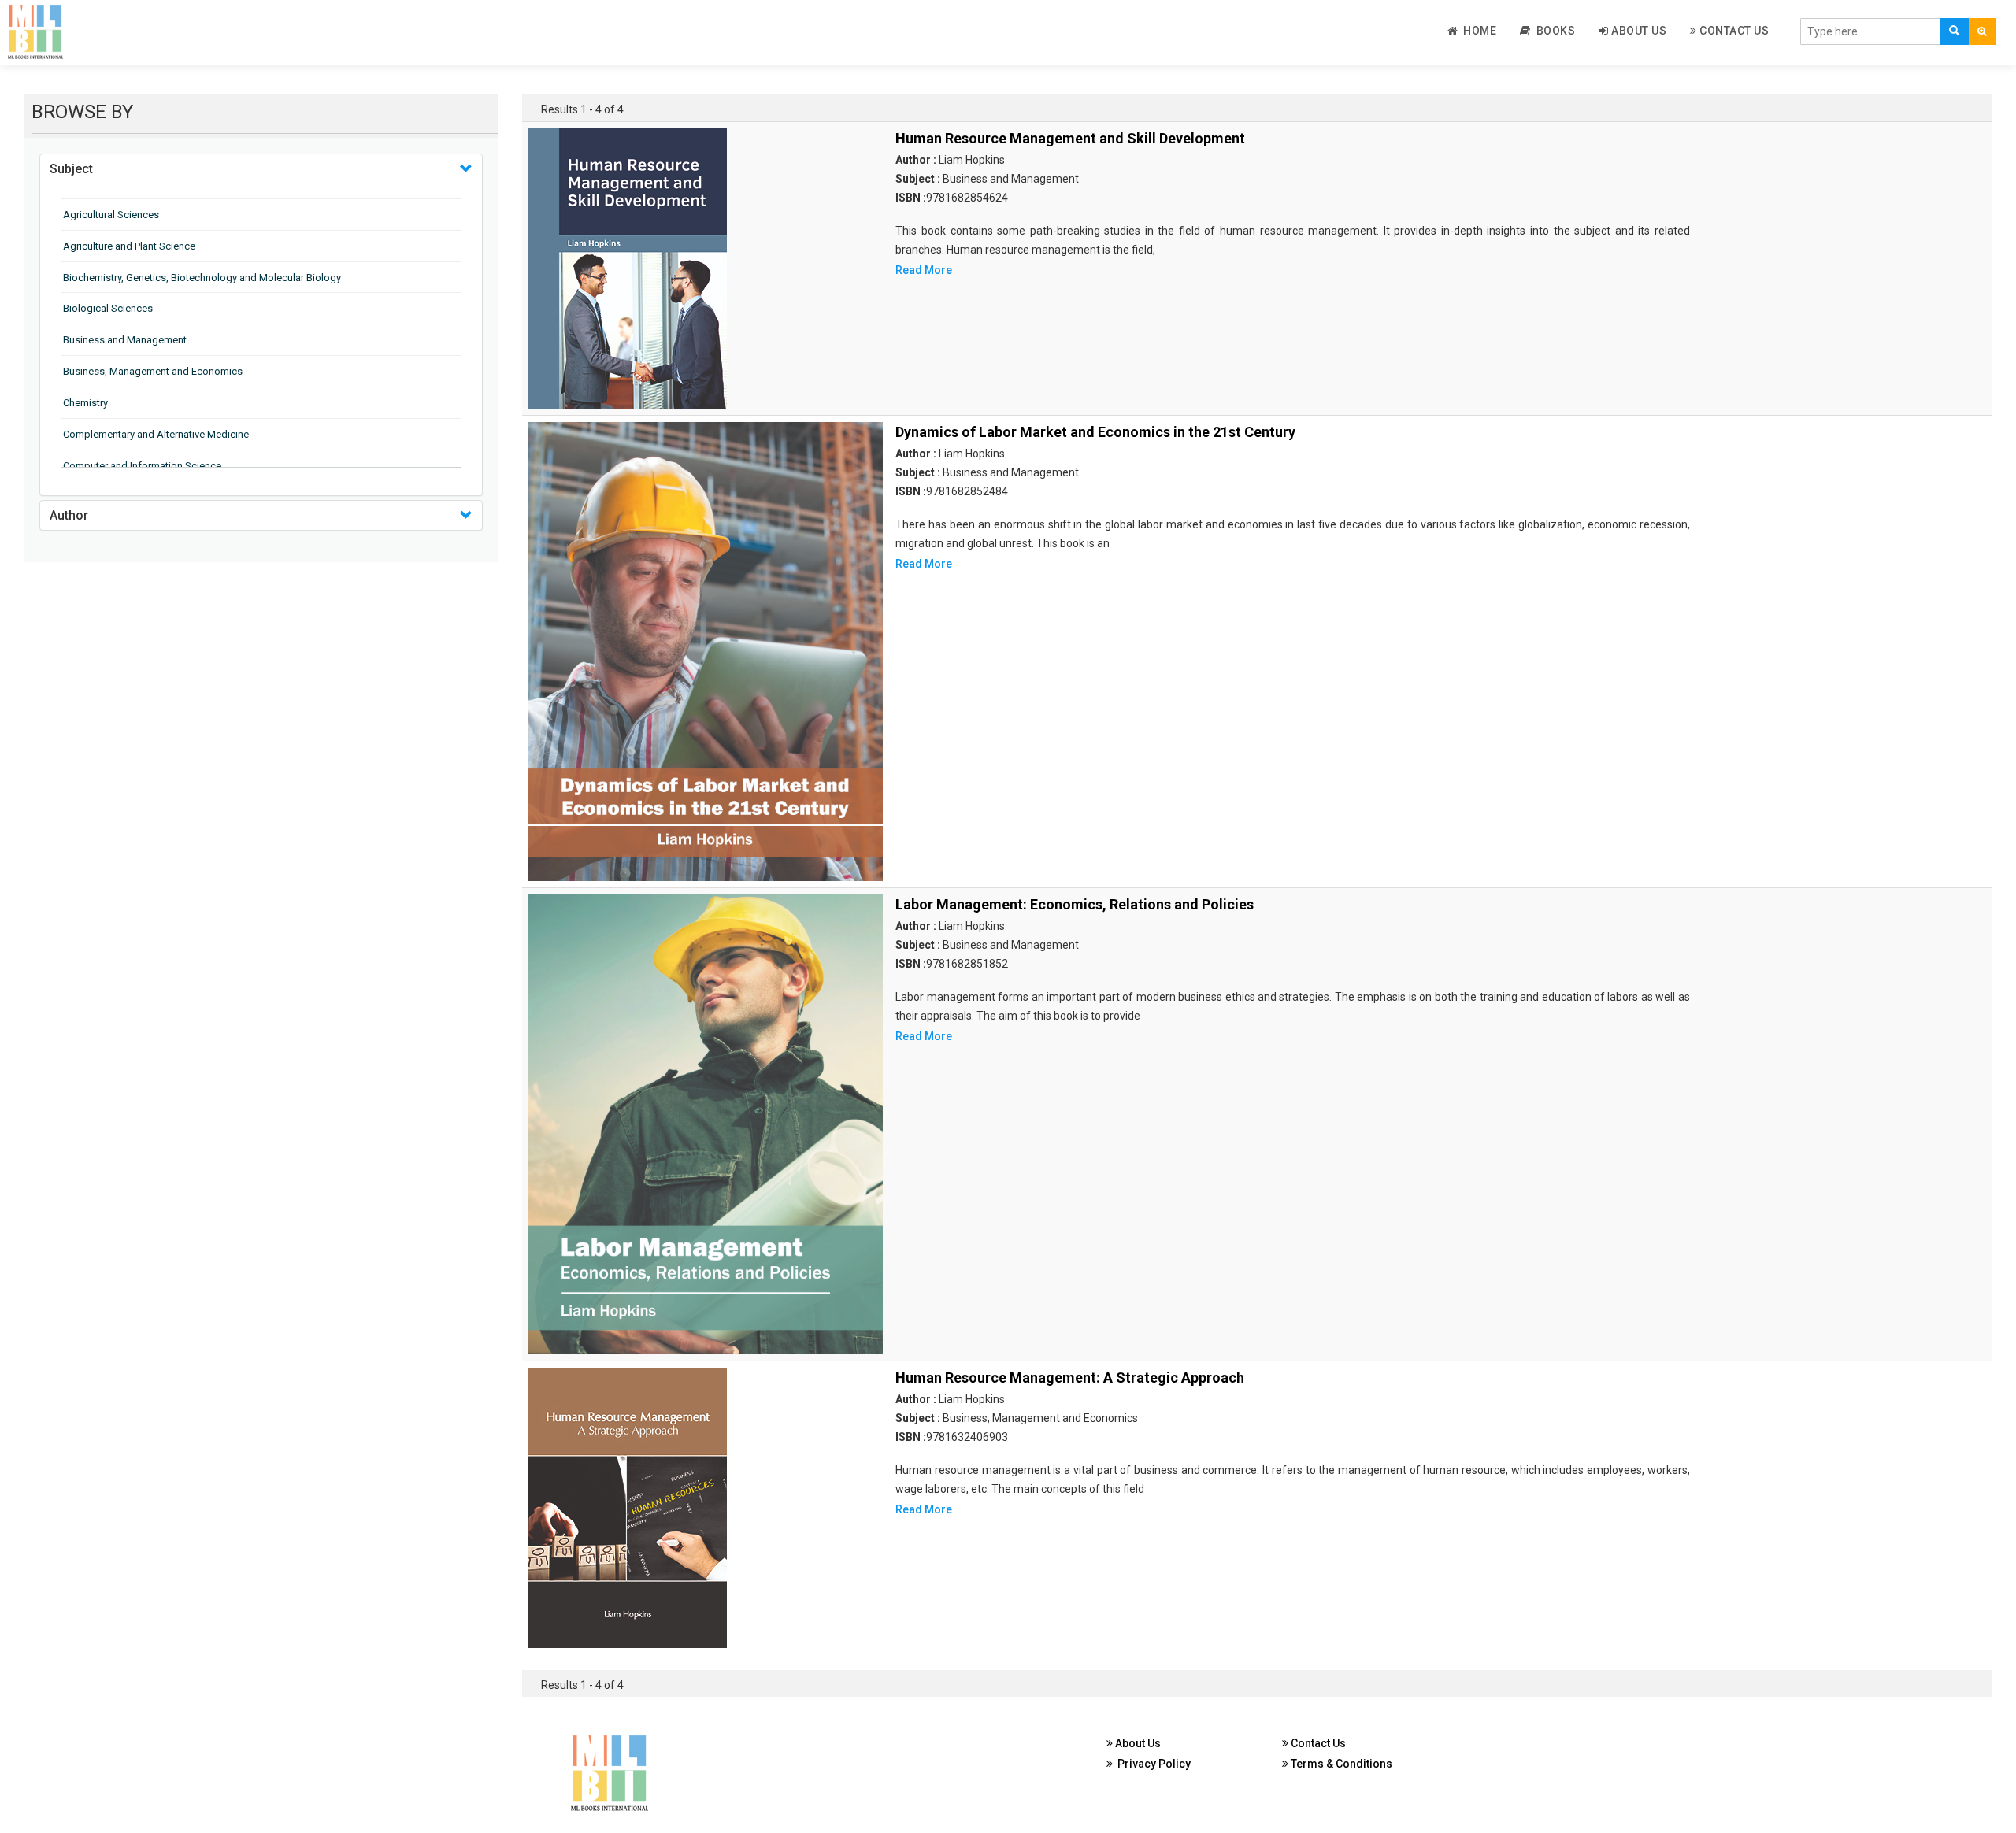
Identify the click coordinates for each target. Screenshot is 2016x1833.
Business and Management (125, 340)
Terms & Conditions (1340, 1764)
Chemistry (85, 403)
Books (1553, 31)
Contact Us (1733, 31)
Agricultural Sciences (111, 215)
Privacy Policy (1152, 1764)
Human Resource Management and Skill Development (1070, 138)
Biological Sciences (108, 308)
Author (69, 515)
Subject (71, 169)
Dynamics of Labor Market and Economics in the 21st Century (1095, 432)
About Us (1638, 31)
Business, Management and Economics (153, 371)
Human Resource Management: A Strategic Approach (1070, 1378)
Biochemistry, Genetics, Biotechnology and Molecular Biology (202, 278)
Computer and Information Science (142, 466)
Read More (924, 270)
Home (1477, 31)
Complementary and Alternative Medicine (156, 434)
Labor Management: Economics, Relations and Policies (1075, 904)
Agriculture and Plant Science (129, 246)
